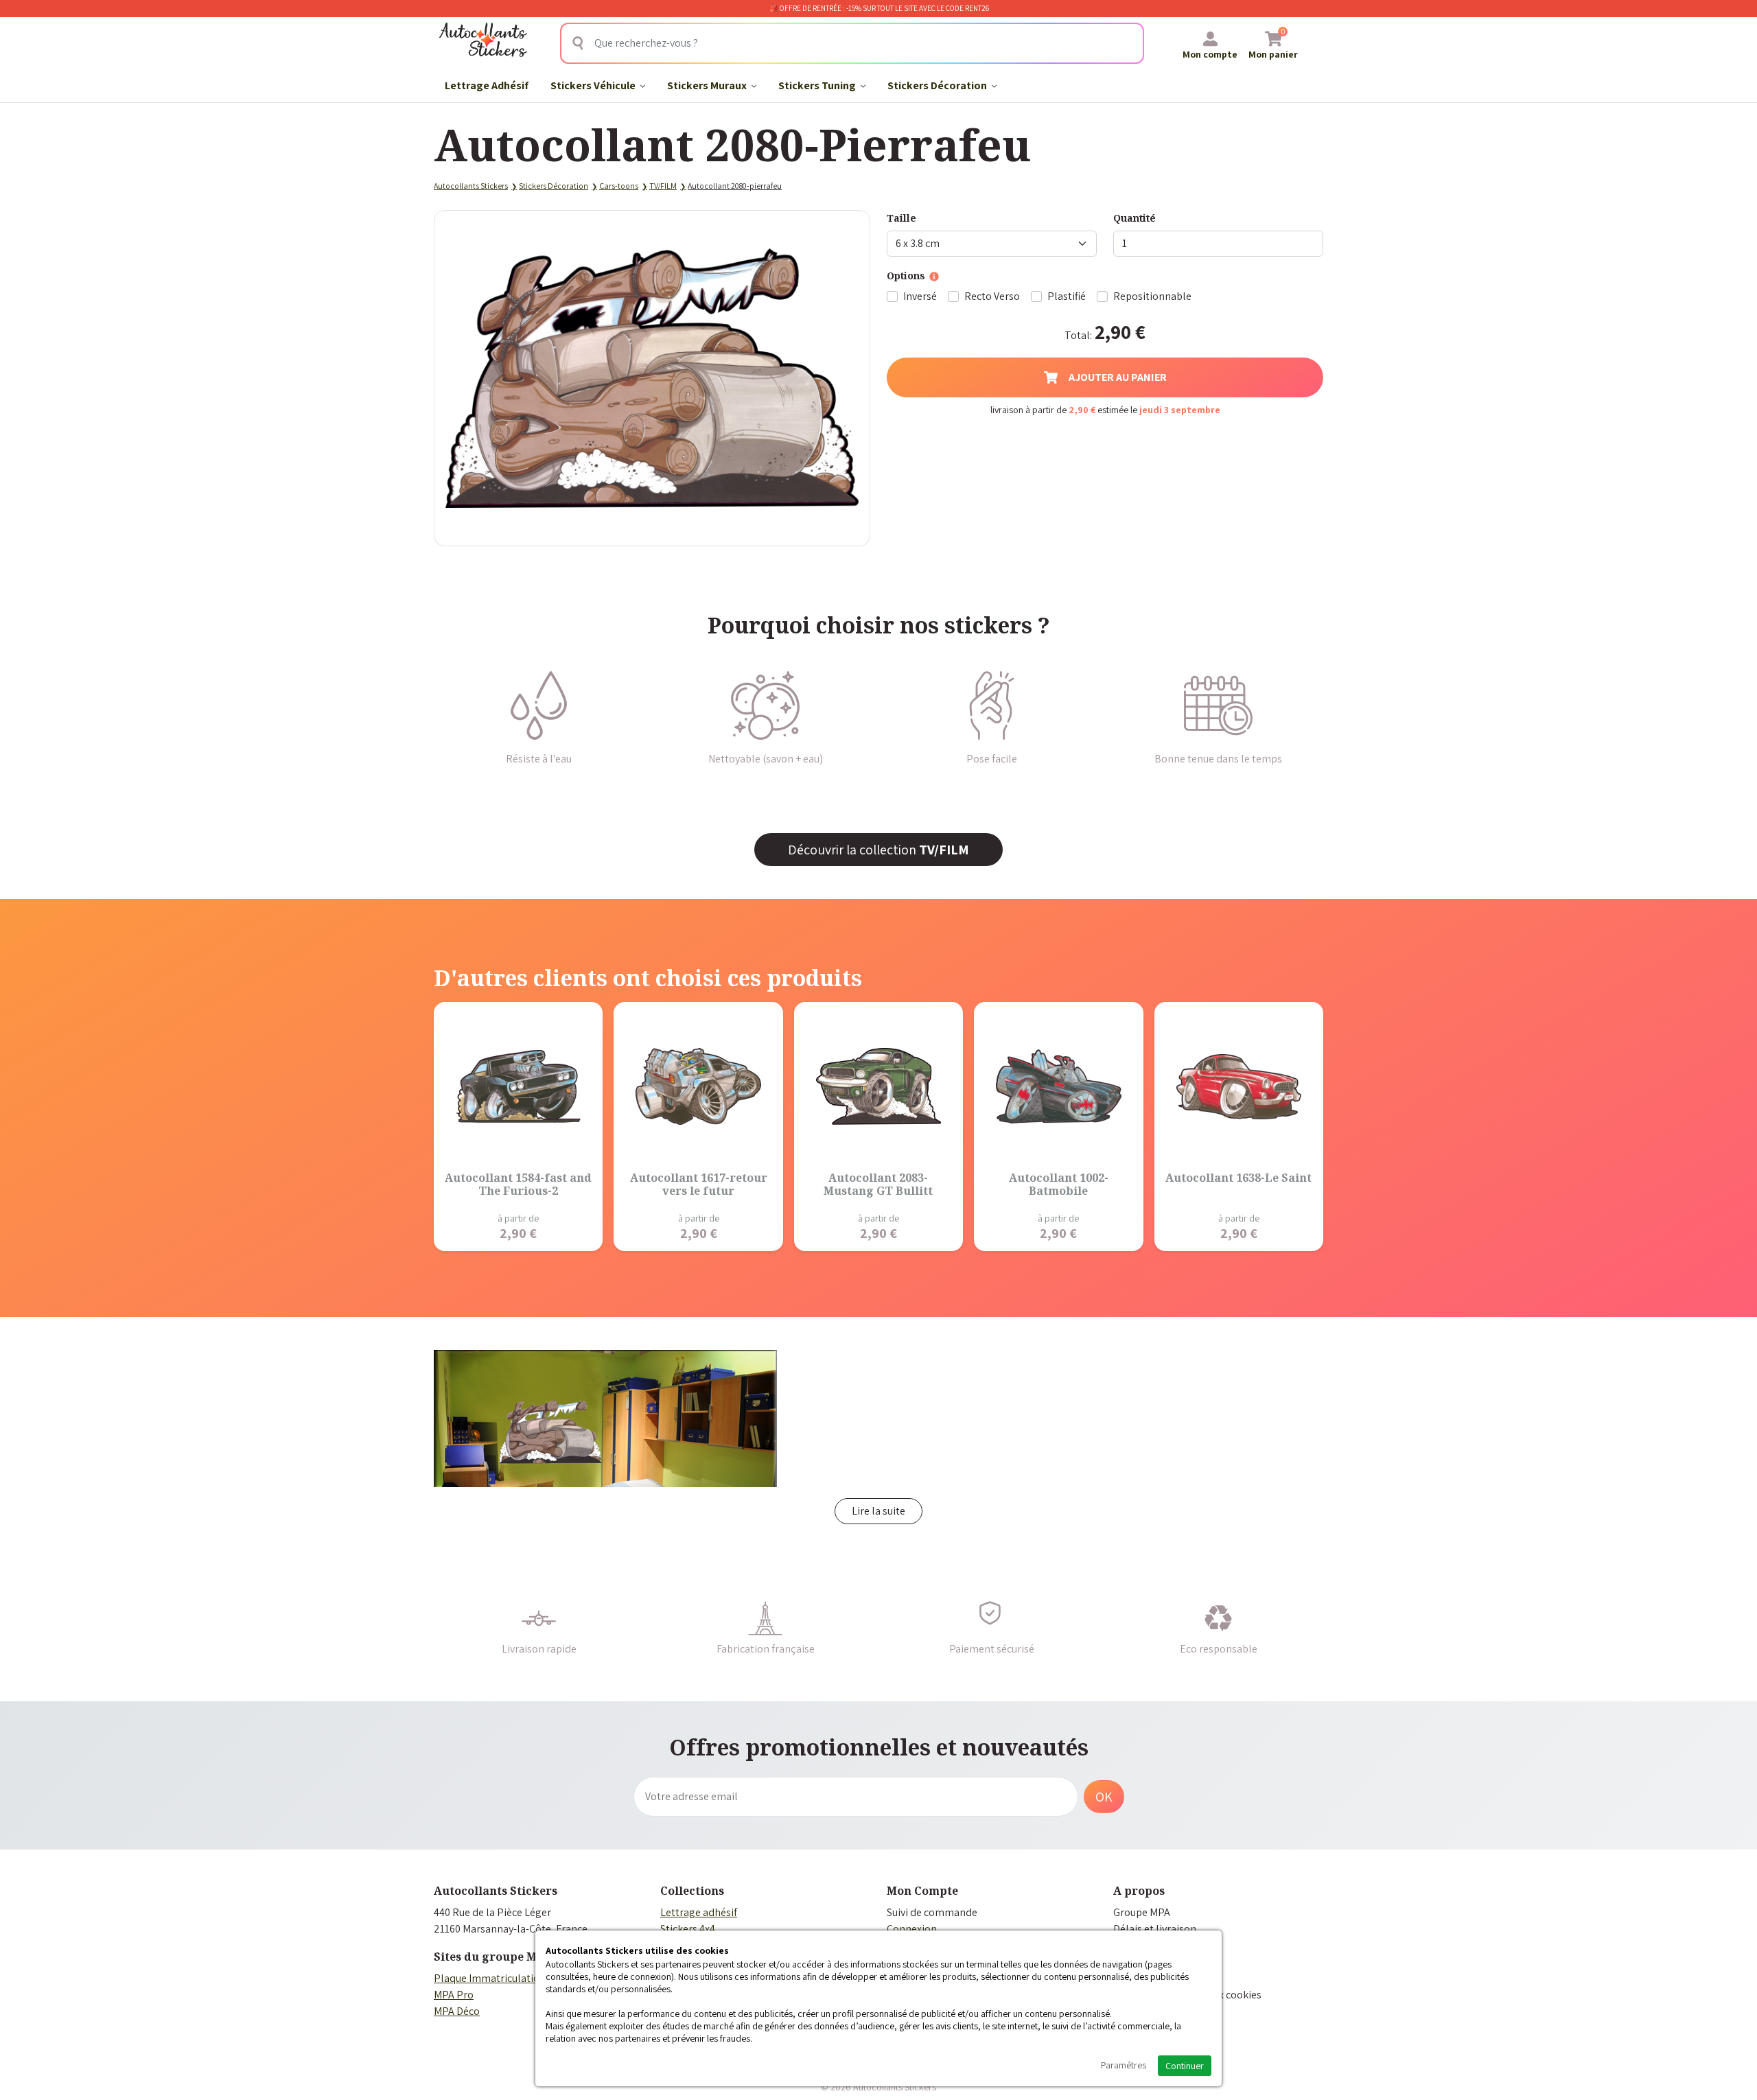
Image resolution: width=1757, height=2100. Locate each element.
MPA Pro (454, 1995)
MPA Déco (457, 2011)
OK (1104, 1797)
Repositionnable (1152, 296)
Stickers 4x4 (688, 1929)
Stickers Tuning (818, 85)
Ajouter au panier (1118, 377)
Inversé (920, 296)
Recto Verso (992, 296)
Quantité (1135, 218)
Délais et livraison (1155, 1929)
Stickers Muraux (708, 85)
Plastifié (1067, 296)
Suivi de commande (932, 1912)
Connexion (912, 1929)
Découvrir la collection (878, 850)
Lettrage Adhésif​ (487, 85)
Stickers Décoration (938, 85)
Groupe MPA (1142, 1912)
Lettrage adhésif (699, 1912)
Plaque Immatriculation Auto (502, 1978)
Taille (901, 218)
